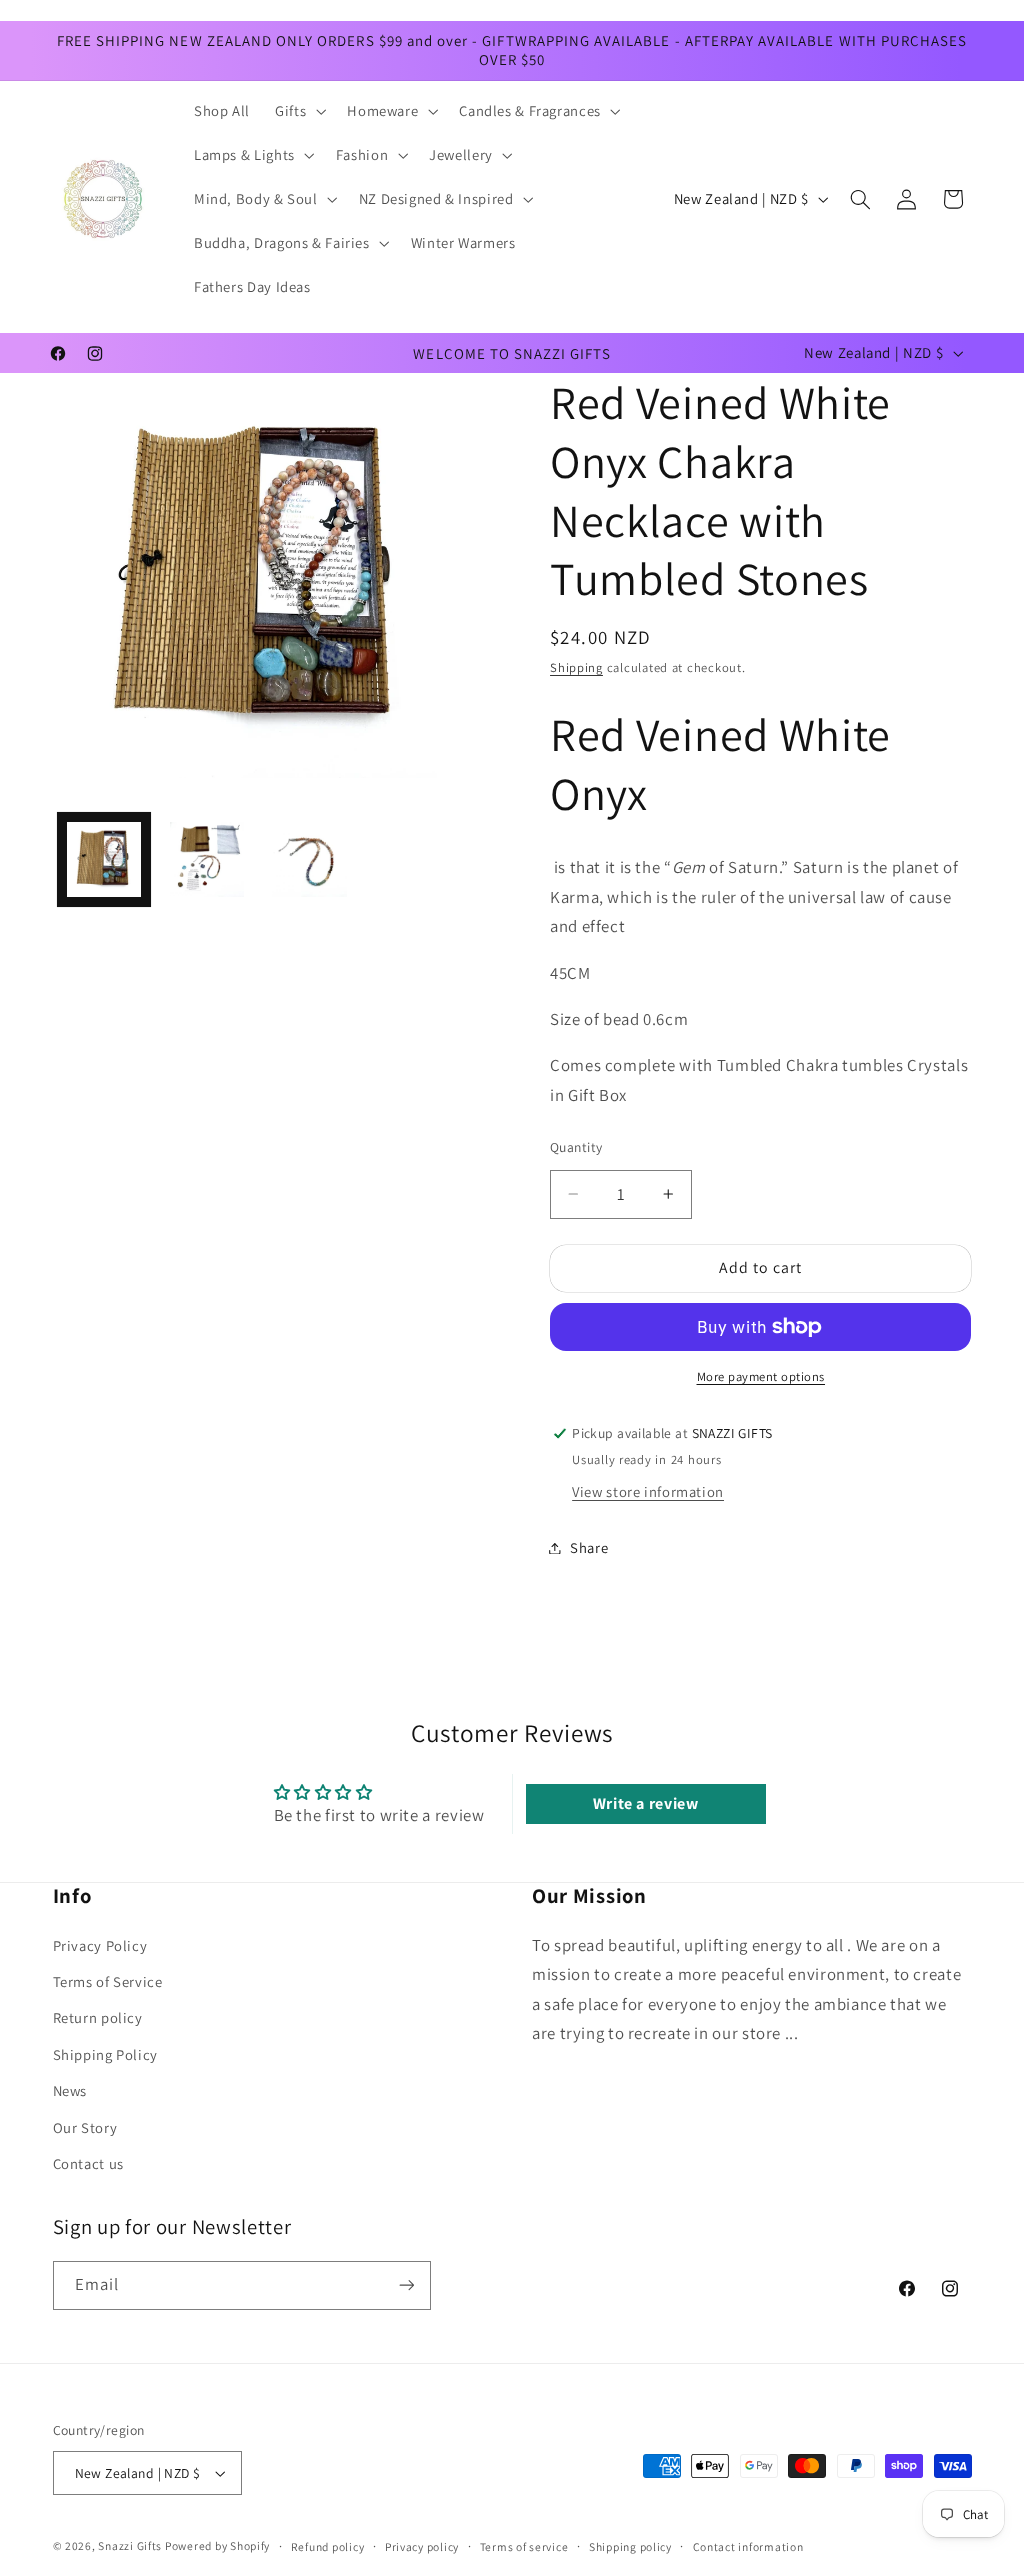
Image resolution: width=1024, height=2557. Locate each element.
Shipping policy (630, 2546)
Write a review (646, 1803)
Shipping (576, 667)
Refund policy (328, 2546)
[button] (299, 111)
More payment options (761, 1376)
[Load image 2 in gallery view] (207, 859)
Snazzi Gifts (131, 2545)
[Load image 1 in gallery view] (104, 859)
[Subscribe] (406, 2285)
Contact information (748, 2546)
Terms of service (524, 2546)
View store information (648, 1491)
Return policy (98, 2017)
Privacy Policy (100, 1945)
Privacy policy (422, 2546)
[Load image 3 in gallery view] (309, 859)
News (70, 2090)
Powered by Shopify (217, 2545)
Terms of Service (108, 1981)
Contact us (88, 2163)
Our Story (85, 2127)
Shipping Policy (105, 2054)
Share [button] (589, 1547)
